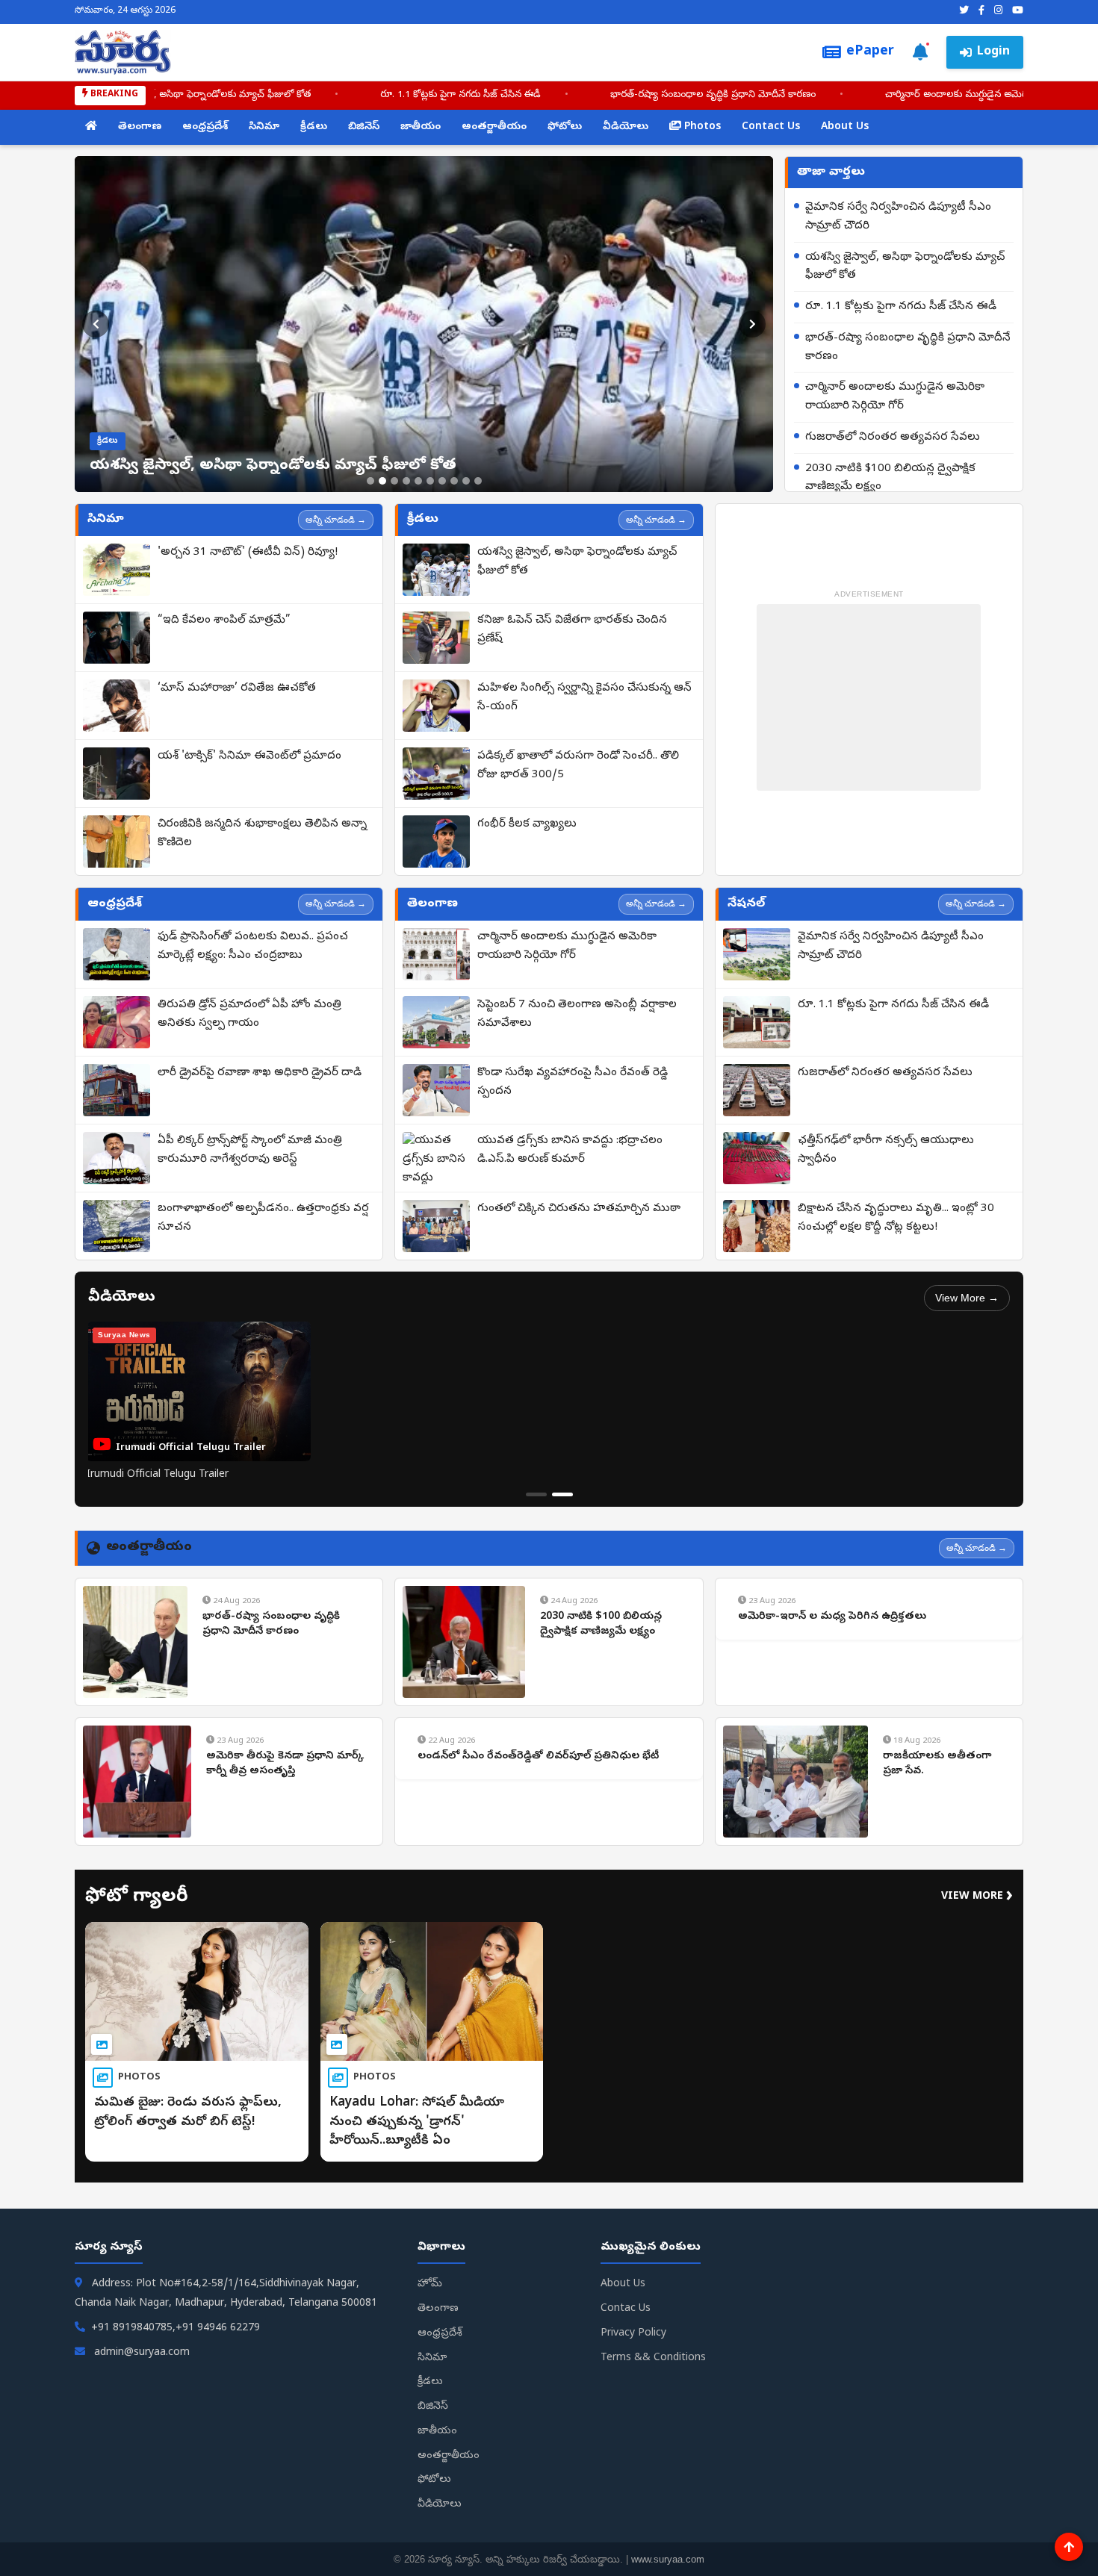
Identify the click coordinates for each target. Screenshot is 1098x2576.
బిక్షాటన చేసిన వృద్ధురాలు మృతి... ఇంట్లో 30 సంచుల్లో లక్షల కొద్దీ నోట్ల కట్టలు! (896, 1218)
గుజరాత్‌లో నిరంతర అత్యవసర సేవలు (893, 438)
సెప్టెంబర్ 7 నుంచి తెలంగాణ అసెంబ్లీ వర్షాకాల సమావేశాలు (577, 1014)
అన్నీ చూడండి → (336, 520)
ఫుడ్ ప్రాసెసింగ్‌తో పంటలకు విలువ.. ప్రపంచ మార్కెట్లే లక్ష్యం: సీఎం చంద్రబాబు (253, 946)
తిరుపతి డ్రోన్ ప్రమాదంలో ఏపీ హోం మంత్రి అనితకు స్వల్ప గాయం (249, 1014)
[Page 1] (536, 1494)
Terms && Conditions (653, 2358)
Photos (701, 127)
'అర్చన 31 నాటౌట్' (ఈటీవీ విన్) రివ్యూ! (248, 553)
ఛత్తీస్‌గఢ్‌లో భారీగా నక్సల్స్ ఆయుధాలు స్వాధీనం (886, 1150)
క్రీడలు (314, 127)
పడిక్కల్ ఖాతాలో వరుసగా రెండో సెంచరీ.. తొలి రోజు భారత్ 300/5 (578, 766)
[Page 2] (562, 1494)
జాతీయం (421, 127)
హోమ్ (430, 2284)
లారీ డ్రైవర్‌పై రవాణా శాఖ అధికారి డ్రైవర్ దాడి (260, 1073)
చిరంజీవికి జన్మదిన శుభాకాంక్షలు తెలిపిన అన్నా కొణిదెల (262, 834)
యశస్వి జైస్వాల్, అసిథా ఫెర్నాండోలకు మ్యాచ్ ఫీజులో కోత (305, 95)
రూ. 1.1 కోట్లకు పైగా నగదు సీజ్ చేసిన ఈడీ (564, 95)
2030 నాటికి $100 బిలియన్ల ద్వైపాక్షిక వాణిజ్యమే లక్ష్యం (890, 478)
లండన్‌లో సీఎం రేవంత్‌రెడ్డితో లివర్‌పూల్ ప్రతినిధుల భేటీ (538, 1757)
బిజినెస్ (364, 127)
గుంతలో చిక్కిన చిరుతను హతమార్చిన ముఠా (579, 1209)
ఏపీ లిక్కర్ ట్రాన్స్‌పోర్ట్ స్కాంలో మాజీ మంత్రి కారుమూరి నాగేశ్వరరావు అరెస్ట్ (250, 1150)
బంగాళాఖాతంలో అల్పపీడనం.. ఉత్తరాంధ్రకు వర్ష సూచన (263, 1218)
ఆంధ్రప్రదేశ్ (205, 127)
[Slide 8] (454, 481)
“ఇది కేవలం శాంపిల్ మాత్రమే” (224, 620)
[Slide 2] (382, 481)
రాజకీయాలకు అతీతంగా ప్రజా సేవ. (937, 1764)
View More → (967, 1298)
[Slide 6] (430, 481)
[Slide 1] (370, 481)
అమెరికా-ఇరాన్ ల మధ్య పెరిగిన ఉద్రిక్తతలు (832, 1617)
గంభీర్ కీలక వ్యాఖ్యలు (527, 824)
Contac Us (626, 2309)
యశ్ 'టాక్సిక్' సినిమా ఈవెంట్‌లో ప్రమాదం (249, 756)
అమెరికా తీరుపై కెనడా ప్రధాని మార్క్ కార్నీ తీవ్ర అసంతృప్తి (285, 1764)
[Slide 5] (418, 481)
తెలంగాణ (140, 127)
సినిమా (264, 127)
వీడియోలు (626, 127)
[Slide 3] (394, 481)
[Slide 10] (478, 481)
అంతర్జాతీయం (494, 127)
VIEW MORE (977, 1897)
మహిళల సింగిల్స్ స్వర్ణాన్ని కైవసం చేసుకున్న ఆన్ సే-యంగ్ (584, 698)
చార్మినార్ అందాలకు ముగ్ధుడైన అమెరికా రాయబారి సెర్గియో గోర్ (895, 397)
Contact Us (771, 127)
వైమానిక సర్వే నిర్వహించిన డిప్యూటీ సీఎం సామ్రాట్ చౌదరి (898, 217)
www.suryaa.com (668, 2559)
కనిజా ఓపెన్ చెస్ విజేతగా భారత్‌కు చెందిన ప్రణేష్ (572, 630)
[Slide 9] (466, 481)
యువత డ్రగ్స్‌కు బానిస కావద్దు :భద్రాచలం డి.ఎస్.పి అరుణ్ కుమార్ (570, 1150)
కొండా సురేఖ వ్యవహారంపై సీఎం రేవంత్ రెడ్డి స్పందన (573, 1082)
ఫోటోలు (565, 127)
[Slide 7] (442, 481)
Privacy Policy (633, 2334)
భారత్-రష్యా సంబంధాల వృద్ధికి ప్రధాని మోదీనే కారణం (816, 95)
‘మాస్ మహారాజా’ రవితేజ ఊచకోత (237, 688)
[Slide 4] (406, 481)
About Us (845, 127)
